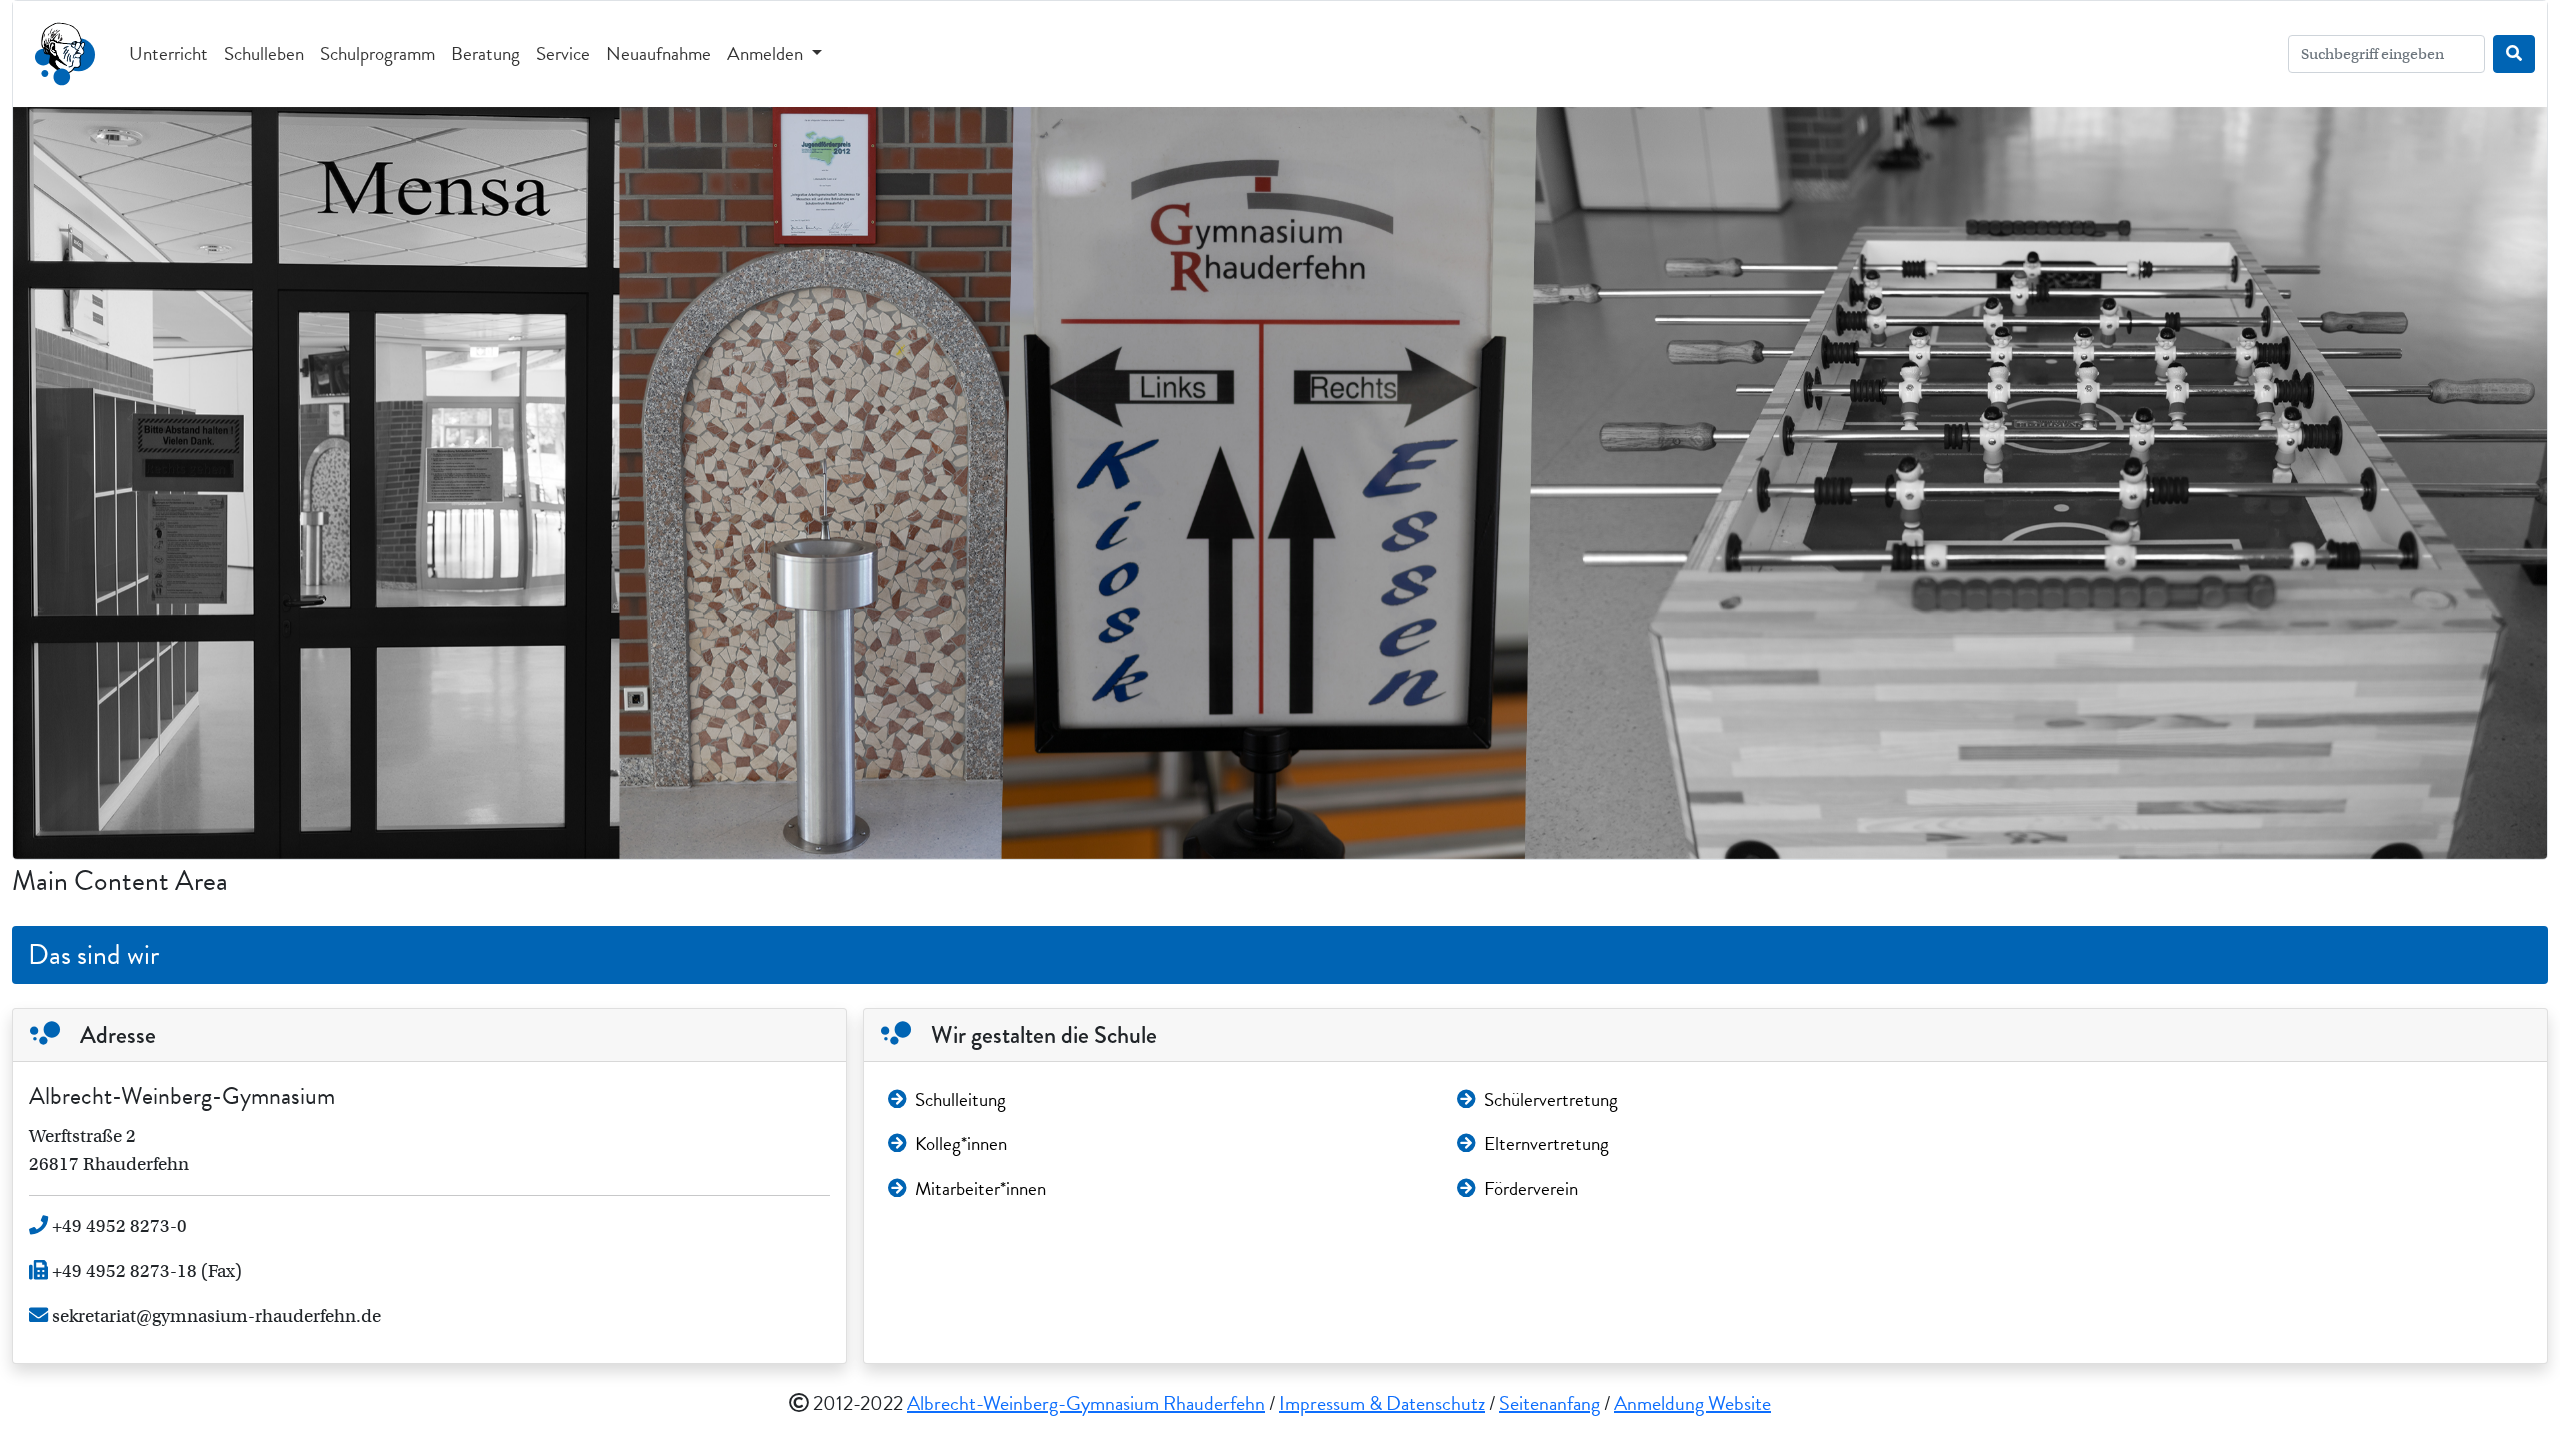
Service (563, 53)
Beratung (485, 53)
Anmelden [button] (767, 53)
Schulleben (264, 53)
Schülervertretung (1551, 1099)
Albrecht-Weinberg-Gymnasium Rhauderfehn (1086, 1403)
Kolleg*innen (961, 1143)
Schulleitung (960, 1099)
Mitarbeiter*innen (980, 1188)
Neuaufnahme (658, 53)
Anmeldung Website (1692, 1403)
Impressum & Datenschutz (1382, 1403)
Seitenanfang (1549, 1403)
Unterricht (168, 53)
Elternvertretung (1546, 1143)
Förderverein (1531, 1188)
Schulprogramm (377, 53)
